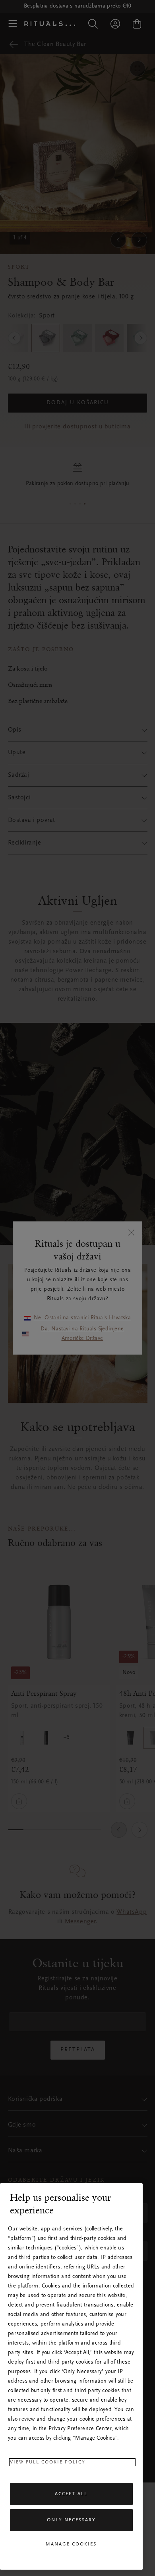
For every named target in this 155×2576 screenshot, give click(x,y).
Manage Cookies (71, 2544)
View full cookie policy (48, 2462)
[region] (71, 2376)
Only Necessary (71, 2520)
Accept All (71, 2494)
